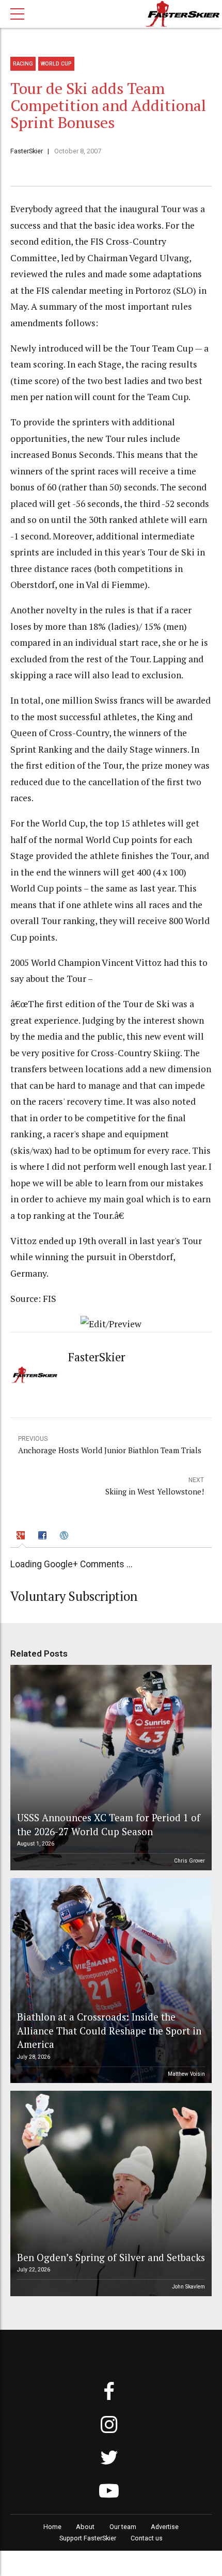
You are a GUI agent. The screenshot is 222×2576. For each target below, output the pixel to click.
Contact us (147, 2538)
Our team (123, 2527)
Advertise (165, 2527)
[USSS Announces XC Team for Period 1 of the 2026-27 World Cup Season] (109, 1768)
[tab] (22, 1537)
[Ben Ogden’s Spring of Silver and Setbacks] (109, 2193)
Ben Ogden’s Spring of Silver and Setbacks (111, 2257)
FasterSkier (27, 151)
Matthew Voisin (186, 2074)
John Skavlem (188, 2287)
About (85, 2527)
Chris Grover (189, 1861)
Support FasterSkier (88, 2538)
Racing (23, 64)
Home (52, 2527)
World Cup (56, 64)
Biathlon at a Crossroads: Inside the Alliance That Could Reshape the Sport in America (109, 2030)
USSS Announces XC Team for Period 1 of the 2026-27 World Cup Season (109, 1824)
